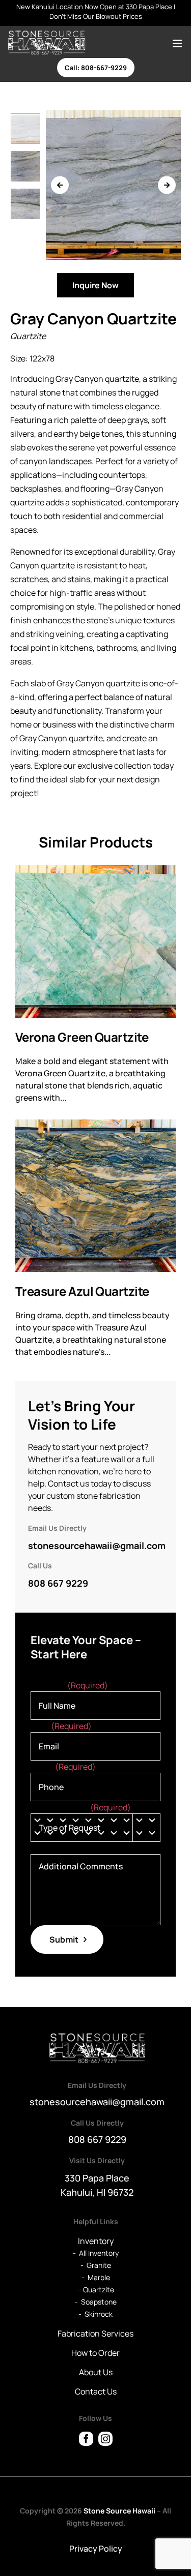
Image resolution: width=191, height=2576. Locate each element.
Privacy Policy (96, 2549)
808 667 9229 (58, 1583)
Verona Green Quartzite (82, 1037)
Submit (64, 1939)
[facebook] (86, 2439)
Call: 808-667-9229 (96, 68)
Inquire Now (95, 285)
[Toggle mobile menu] (178, 43)
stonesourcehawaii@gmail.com (97, 1545)
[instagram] (105, 2439)
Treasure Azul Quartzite (82, 1292)
